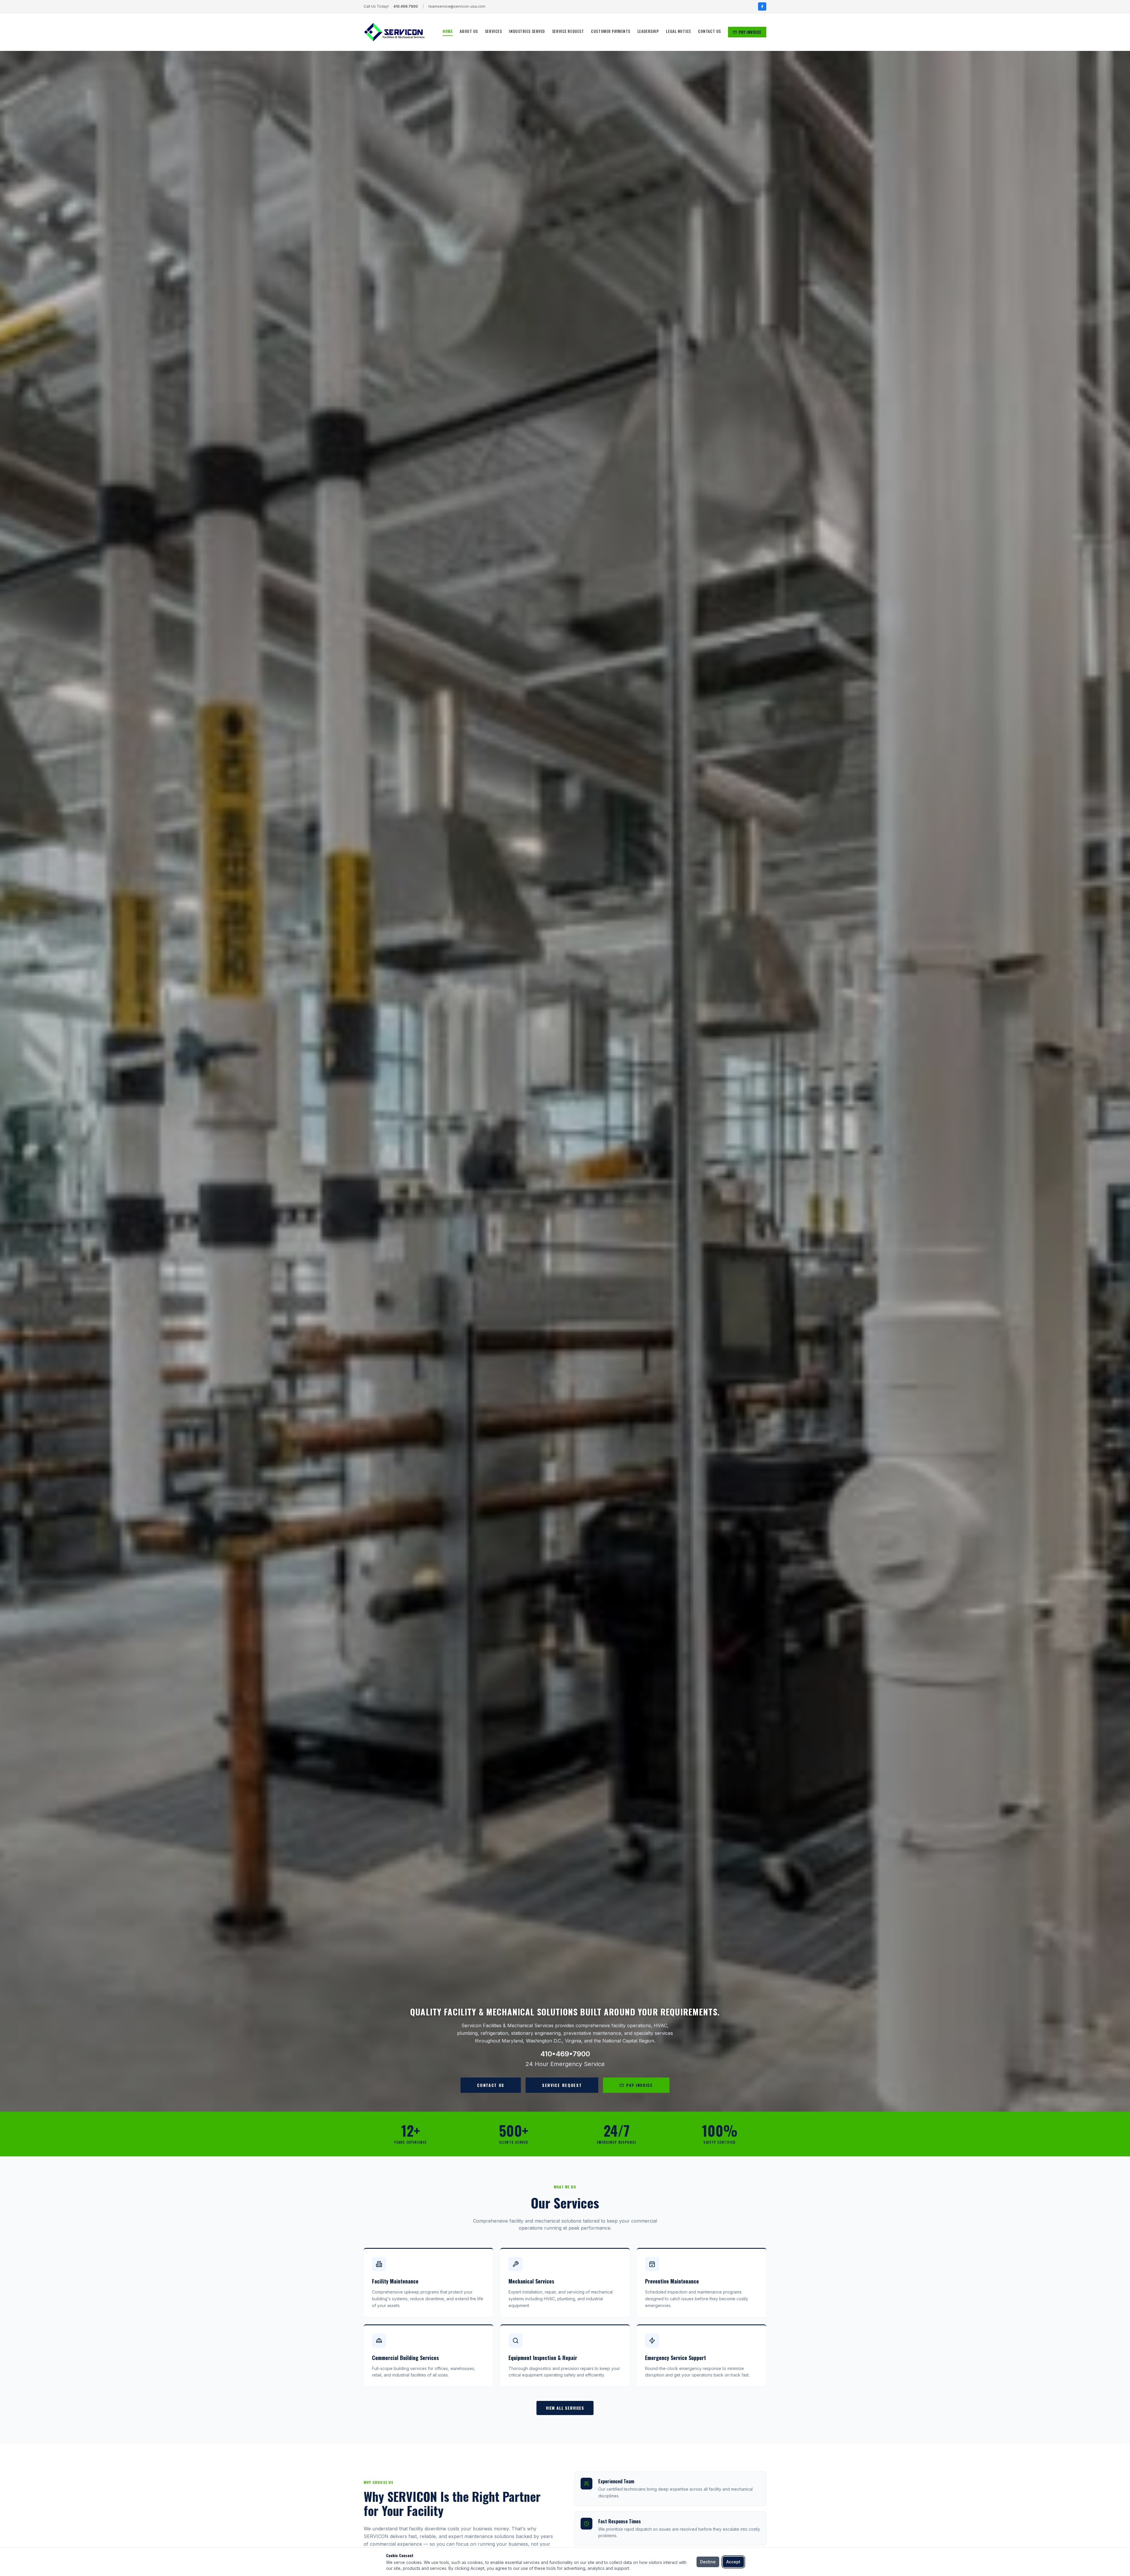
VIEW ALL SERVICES (565, 2408)
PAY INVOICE (750, 32)
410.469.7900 (406, 6)
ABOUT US (469, 31)
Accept (733, 2562)
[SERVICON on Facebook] (762, 6)
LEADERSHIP (648, 31)
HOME (448, 31)
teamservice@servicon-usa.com (457, 6)
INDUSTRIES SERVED (527, 31)
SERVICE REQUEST (568, 31)
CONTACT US (709, 31)
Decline (708, 2562)
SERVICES (493, 31)
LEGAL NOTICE (678, 31)
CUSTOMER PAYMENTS (611, 31)
